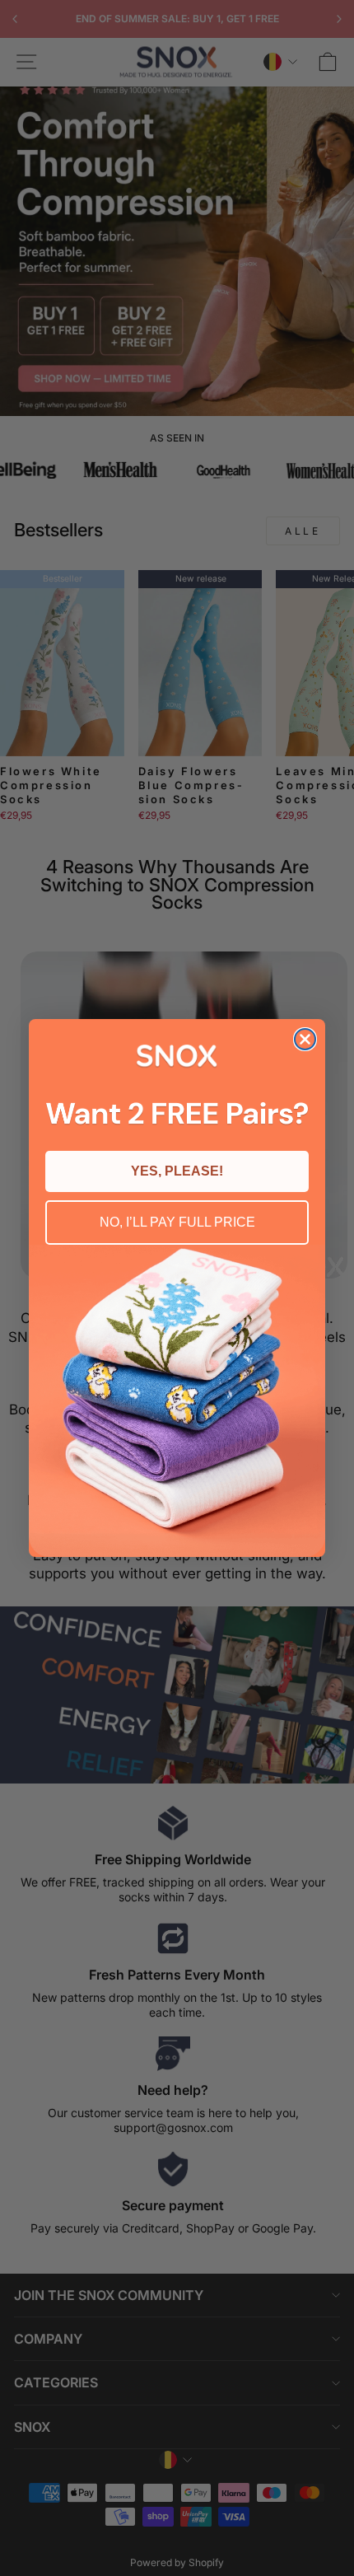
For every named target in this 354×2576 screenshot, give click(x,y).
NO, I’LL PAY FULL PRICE (177, 1222)
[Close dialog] (305, 1039)
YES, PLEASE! (177, 1171)
